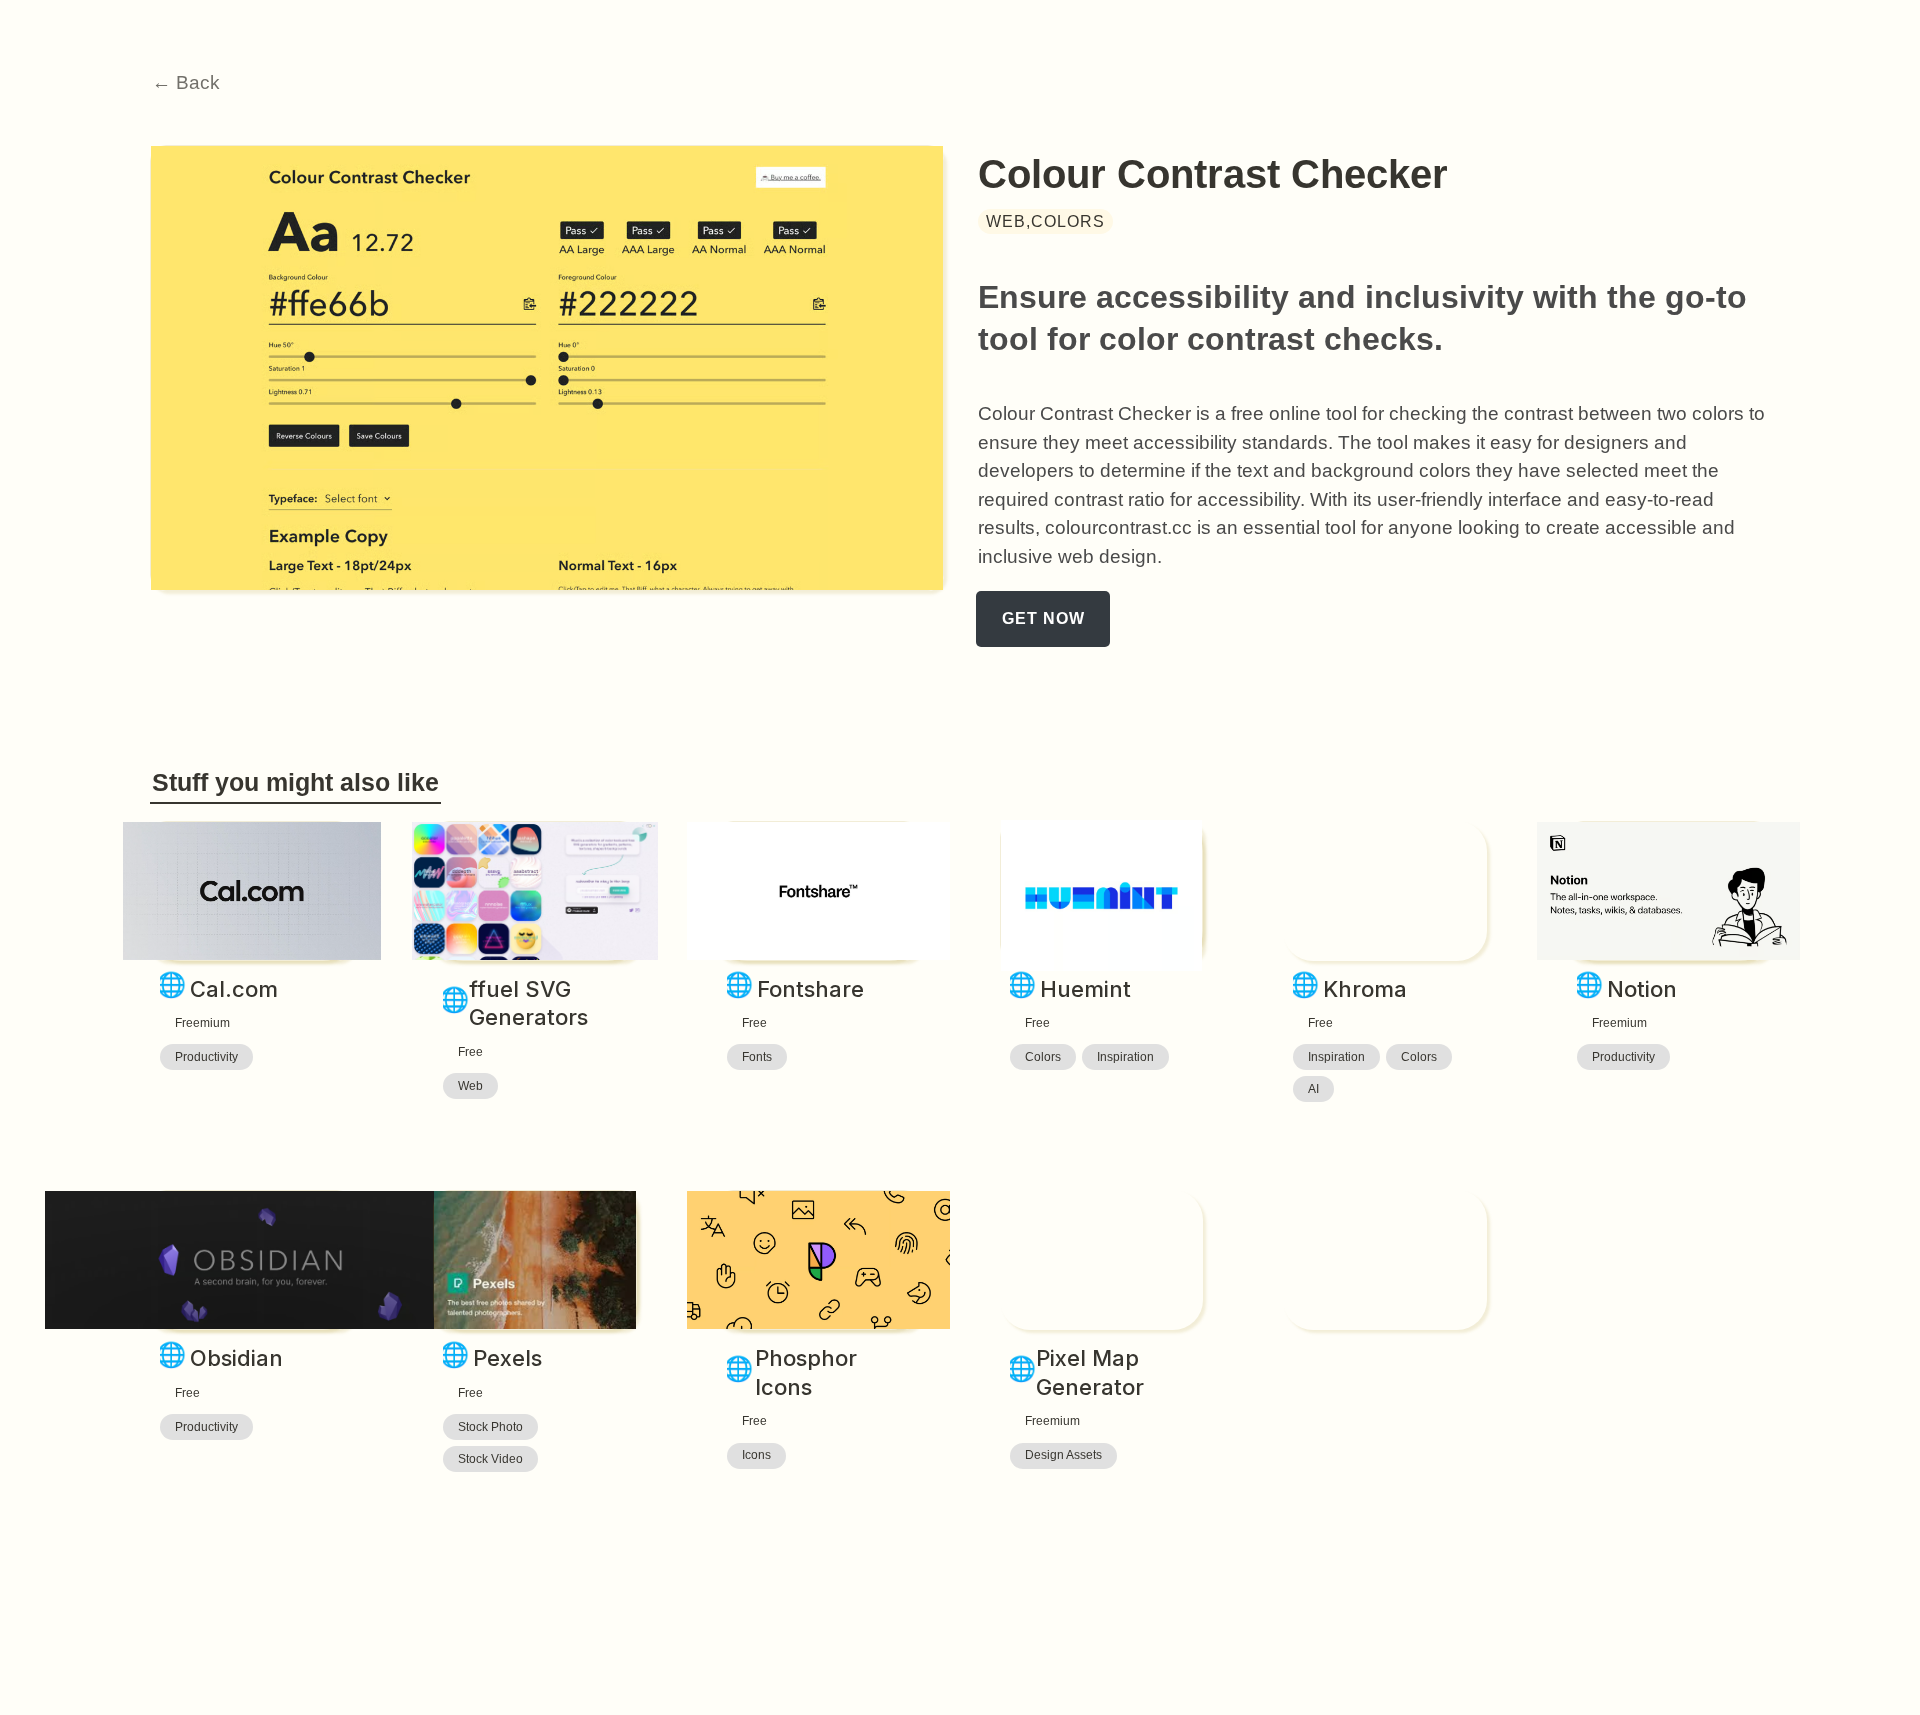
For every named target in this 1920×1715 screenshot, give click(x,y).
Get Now (1043, 618)
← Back (186, 82)
